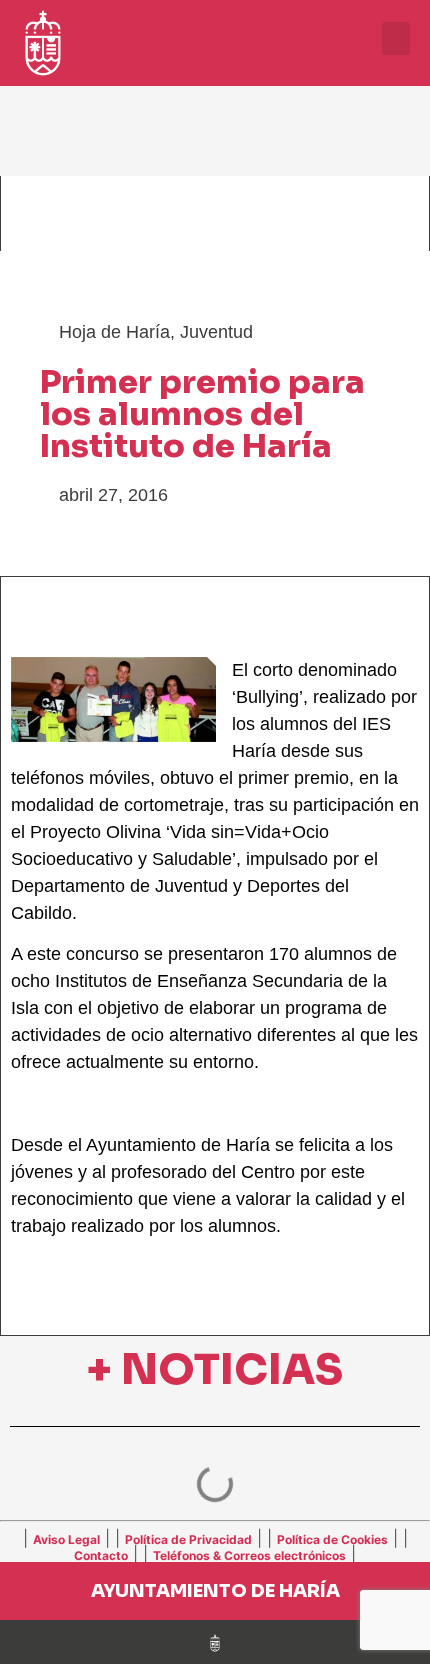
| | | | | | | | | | (215, 1546)
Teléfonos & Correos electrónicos (249, 1555)
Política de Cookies (332, 1539)
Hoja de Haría (114, 332)
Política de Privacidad (188, 1539)
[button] (396, 38)
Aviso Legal (66, 1539)
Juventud (216, 332)
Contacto (101, 1555)
